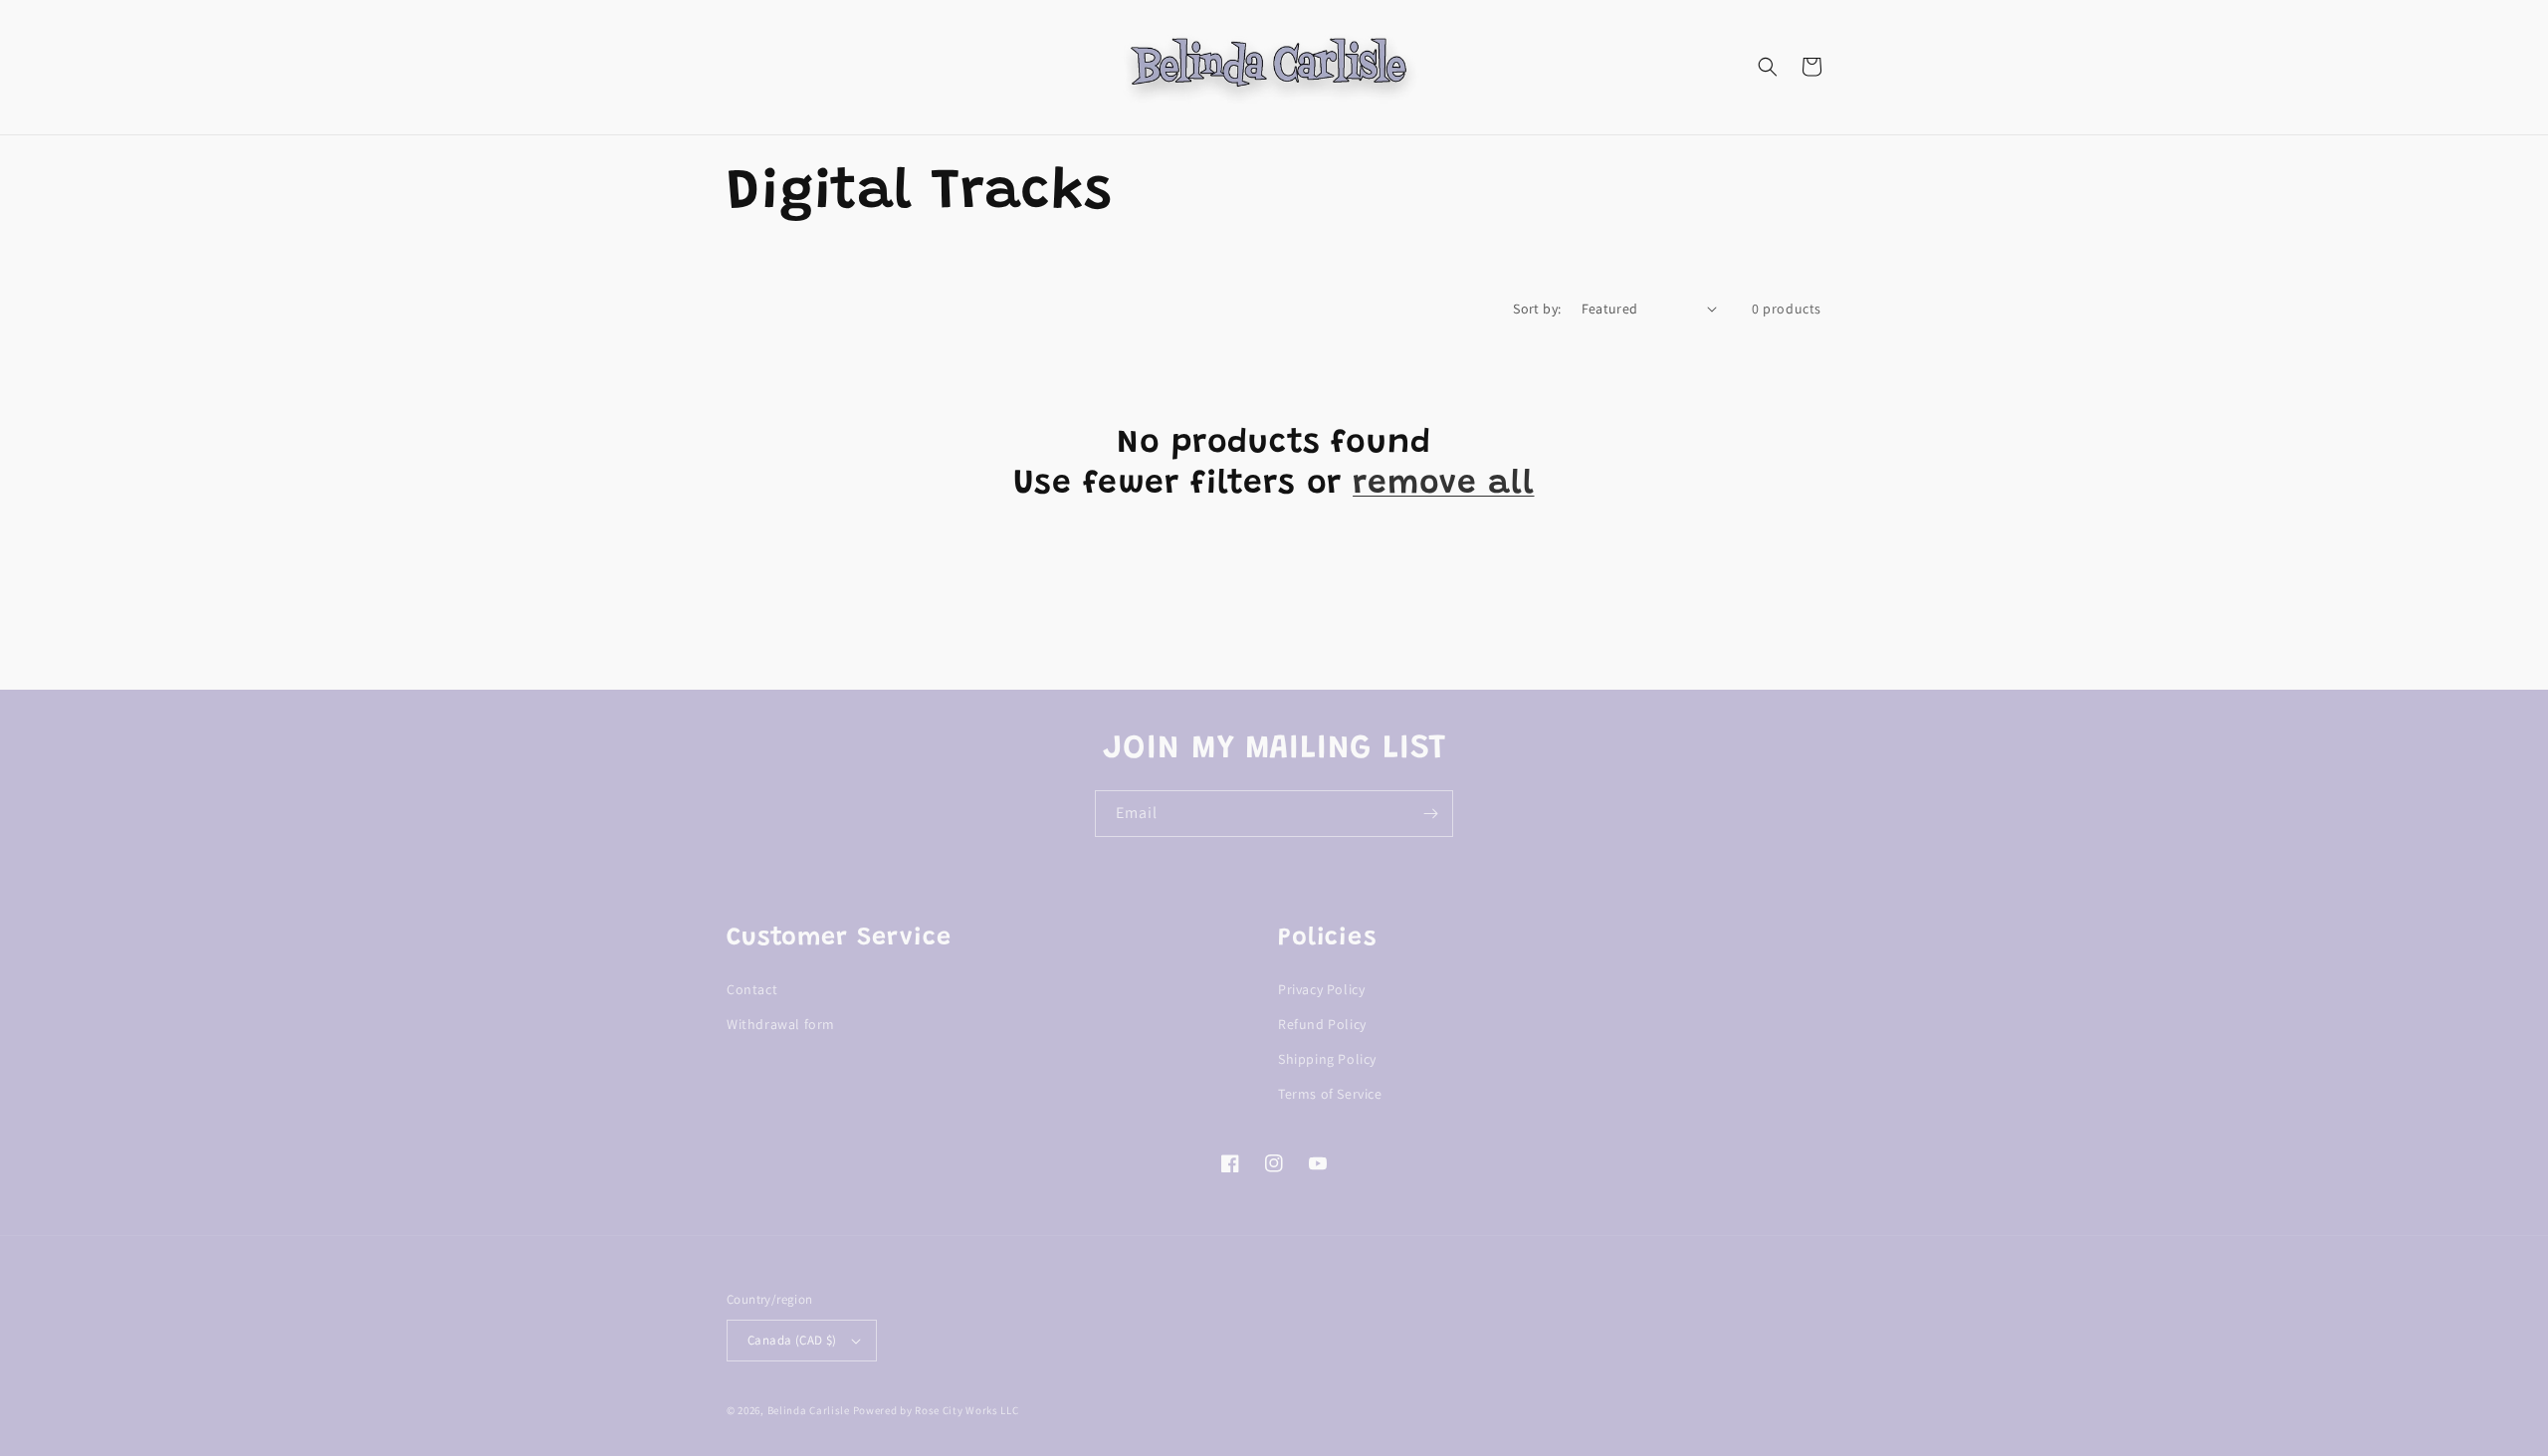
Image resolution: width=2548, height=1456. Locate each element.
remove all (1443, 485)
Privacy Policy (1321, 989)
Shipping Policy (1327, 1059)
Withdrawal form (781, 1024)
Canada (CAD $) (792, 1340)
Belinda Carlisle (809, 1410)
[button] (1768, 67)
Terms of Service (1330, 1094)
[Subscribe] (1430, 814)
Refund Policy (1322, 1024)
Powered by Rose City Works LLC (936, 1410)
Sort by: (1537, 309)
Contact (752, 989)
